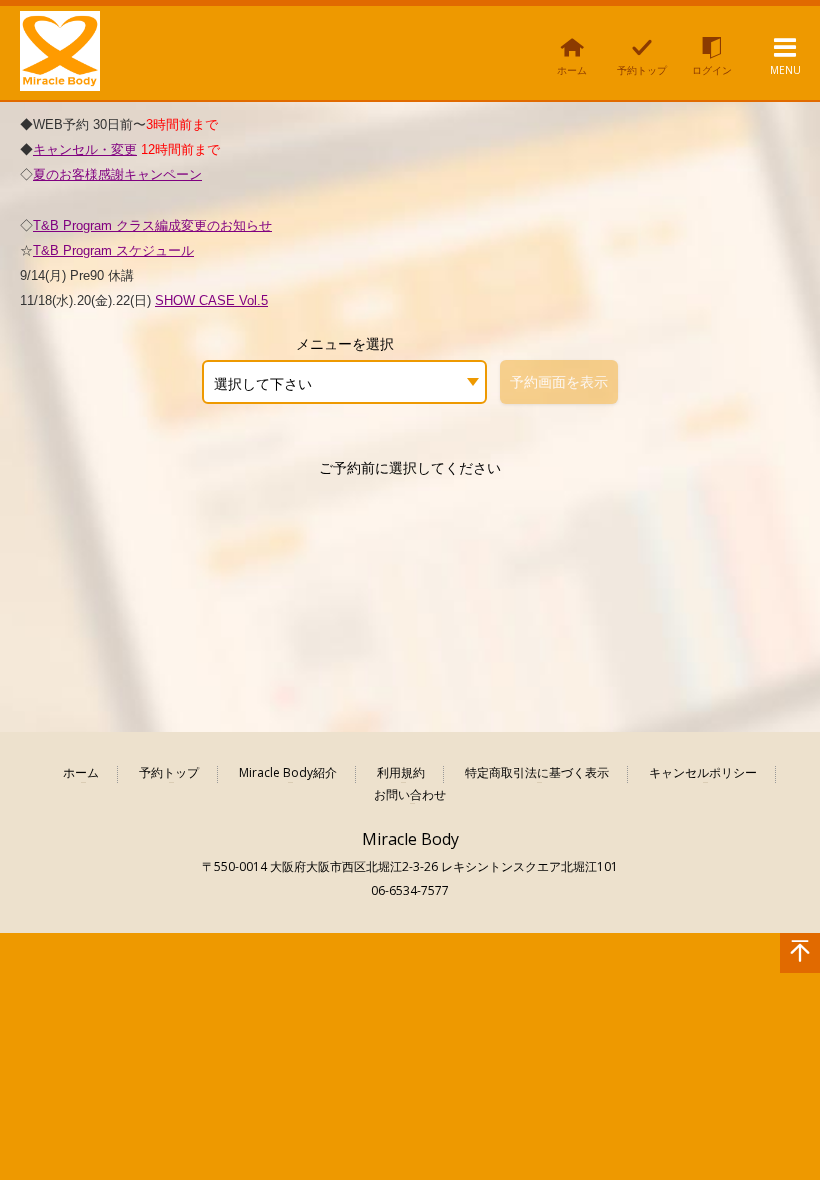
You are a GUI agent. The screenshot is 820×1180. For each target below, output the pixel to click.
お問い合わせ (410, 795)
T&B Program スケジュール (113, 250)
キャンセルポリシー (703, 773)
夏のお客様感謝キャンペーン (117, 174)
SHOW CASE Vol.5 (211, 300)
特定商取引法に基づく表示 (537, 773)
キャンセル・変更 (85, 149)
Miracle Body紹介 (288, 773)
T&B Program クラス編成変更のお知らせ (152, 225)
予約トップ (169, 773)
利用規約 (401, 773)
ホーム (81, 773)
